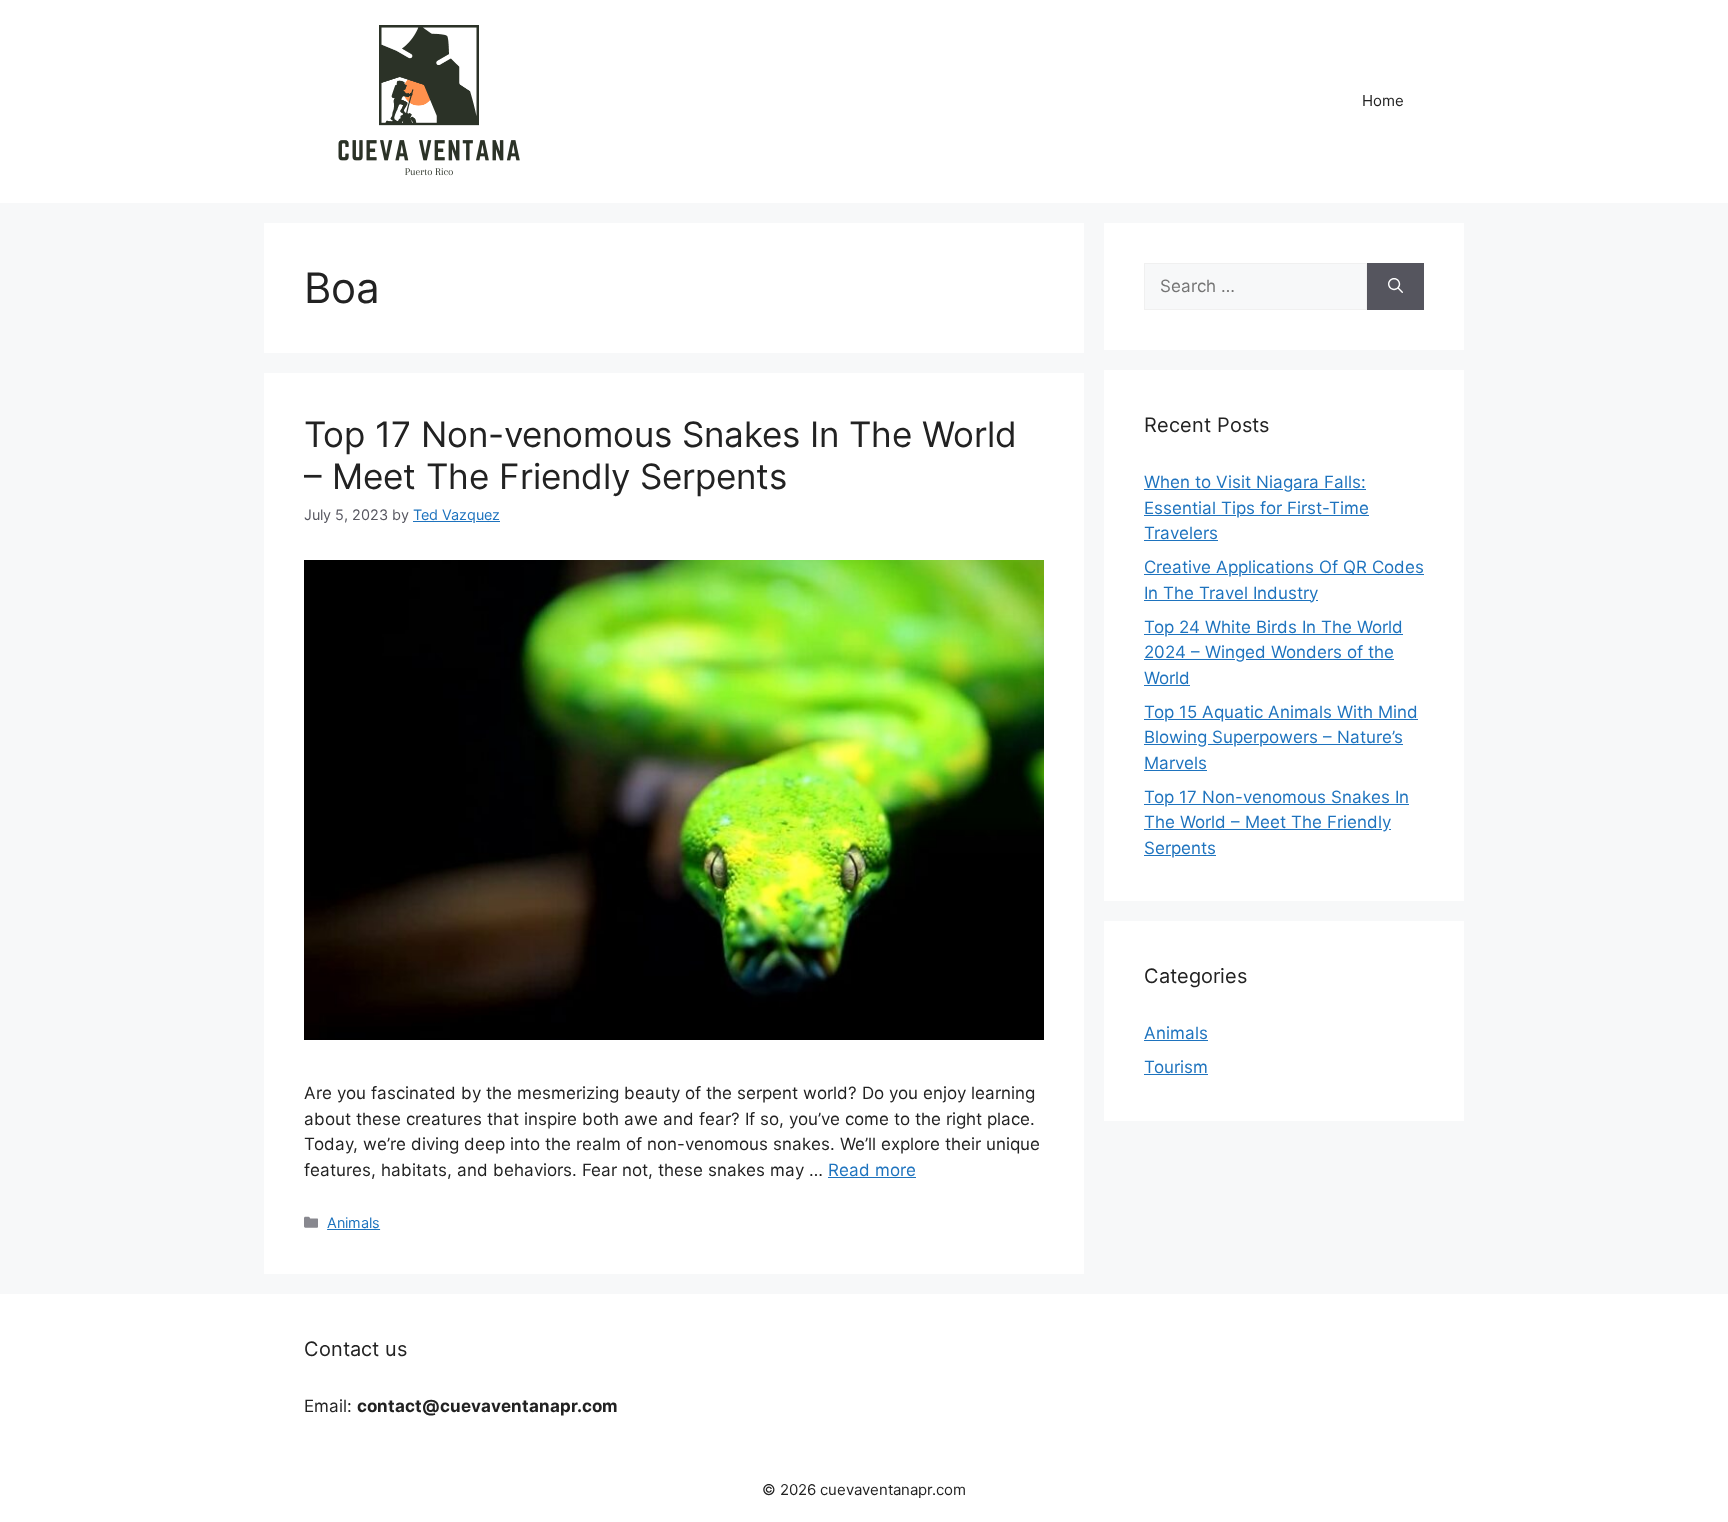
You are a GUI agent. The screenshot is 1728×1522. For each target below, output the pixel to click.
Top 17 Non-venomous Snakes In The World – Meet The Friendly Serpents (660, 455)
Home (1383, 100)
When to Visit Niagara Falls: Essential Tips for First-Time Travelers (1256, 507)
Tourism (1176, 1067)
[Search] (1395, 287)
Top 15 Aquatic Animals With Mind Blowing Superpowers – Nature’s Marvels (1281, 737)
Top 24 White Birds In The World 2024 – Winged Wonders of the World (1273, 652)
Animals (353, 1222)
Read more (872, 1170)
